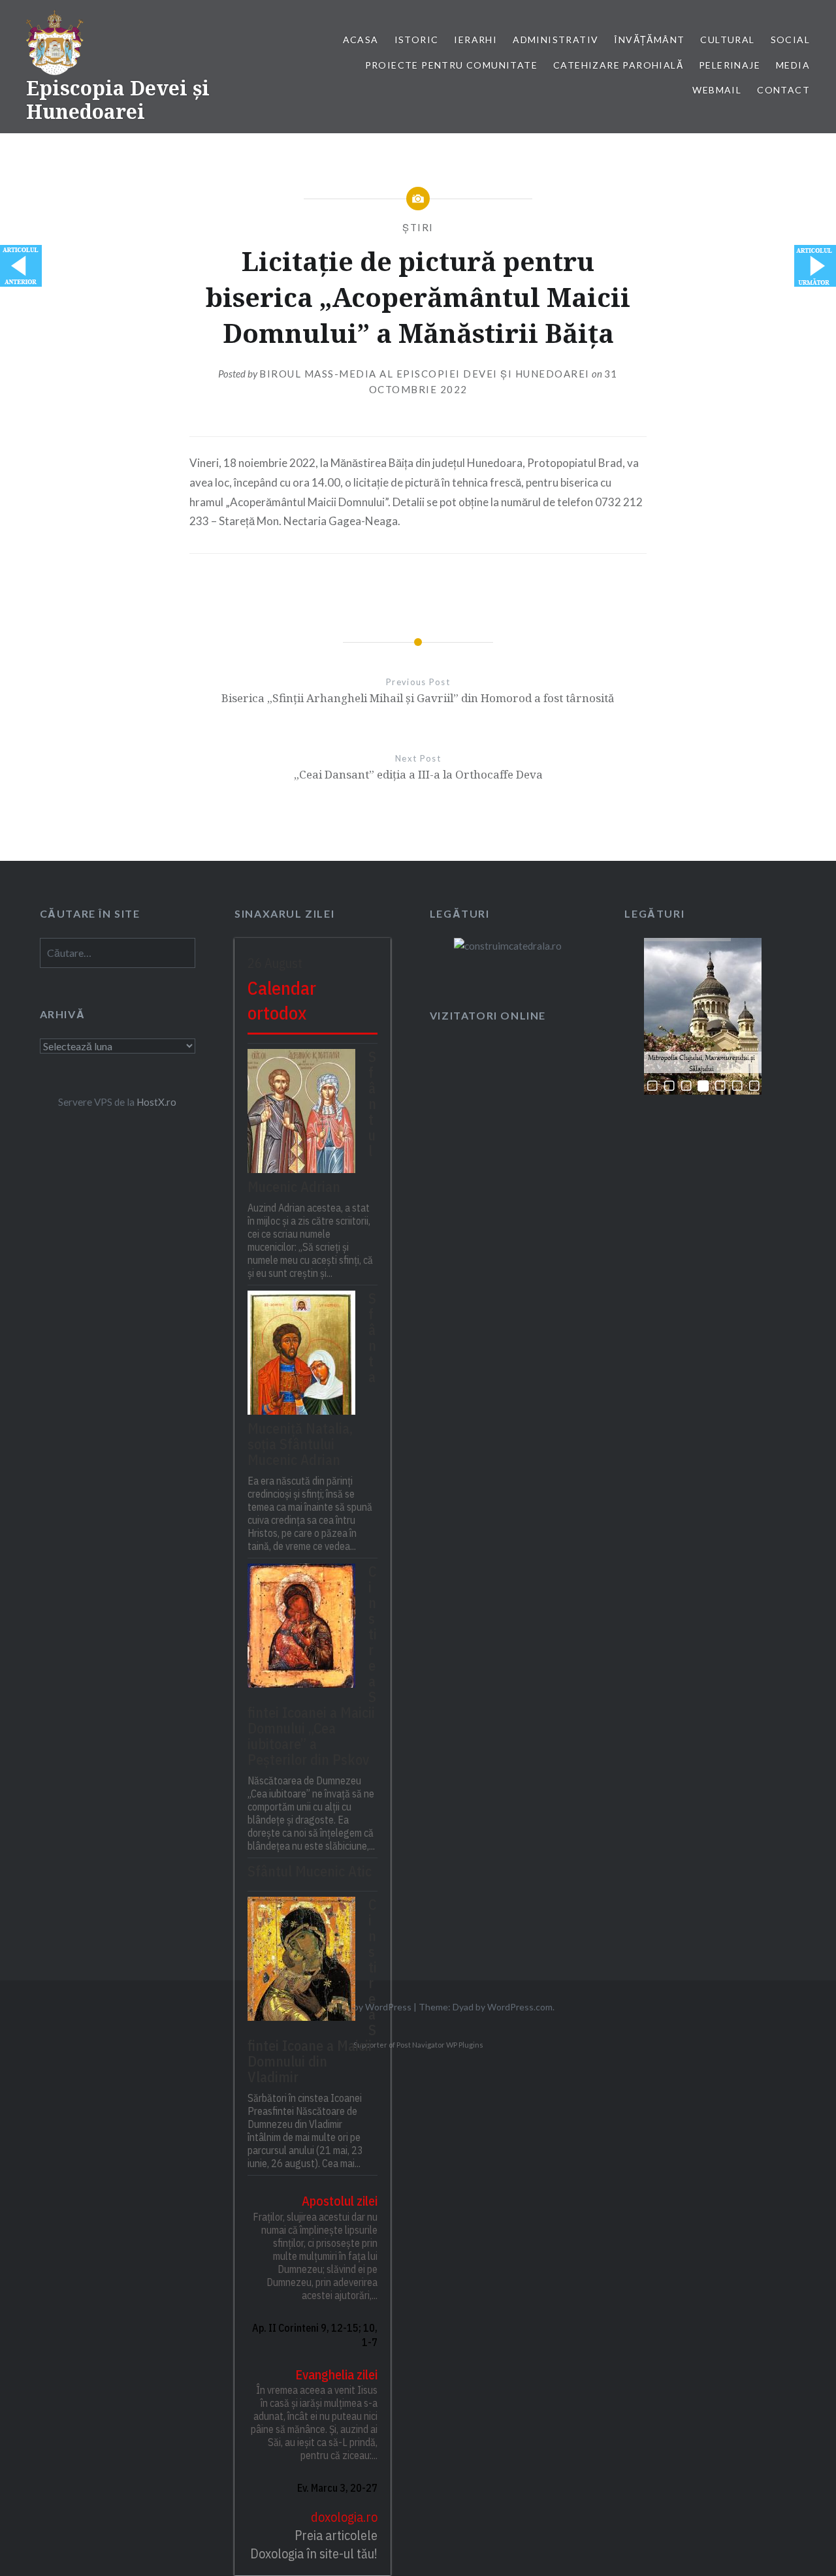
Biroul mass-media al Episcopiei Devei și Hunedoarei (425, 374)
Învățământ (649, 40)
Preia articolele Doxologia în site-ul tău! (314, 2544)
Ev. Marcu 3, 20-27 (337, 2488)
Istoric (417, 40)
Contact (783, 90)
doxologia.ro (344, 2517)
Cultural (727, 40)
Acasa (361, 40)
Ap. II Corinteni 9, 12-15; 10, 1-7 (315, 2335)
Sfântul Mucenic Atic (310, 1871)
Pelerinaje (730, 65)
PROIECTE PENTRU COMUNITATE (451, 65)
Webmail (717, 90)
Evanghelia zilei (336, 2375)
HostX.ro (156, 1102)
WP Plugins (464, 2045)
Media (793, 65)
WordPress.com (520, 2007)
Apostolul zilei (340, 2201)
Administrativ (555, 40)
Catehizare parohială (618, 65)
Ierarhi (475, 40)
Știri (418, 227)
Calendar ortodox (282, 1001)
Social (790, 40)
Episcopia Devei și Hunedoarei (118, 100)
